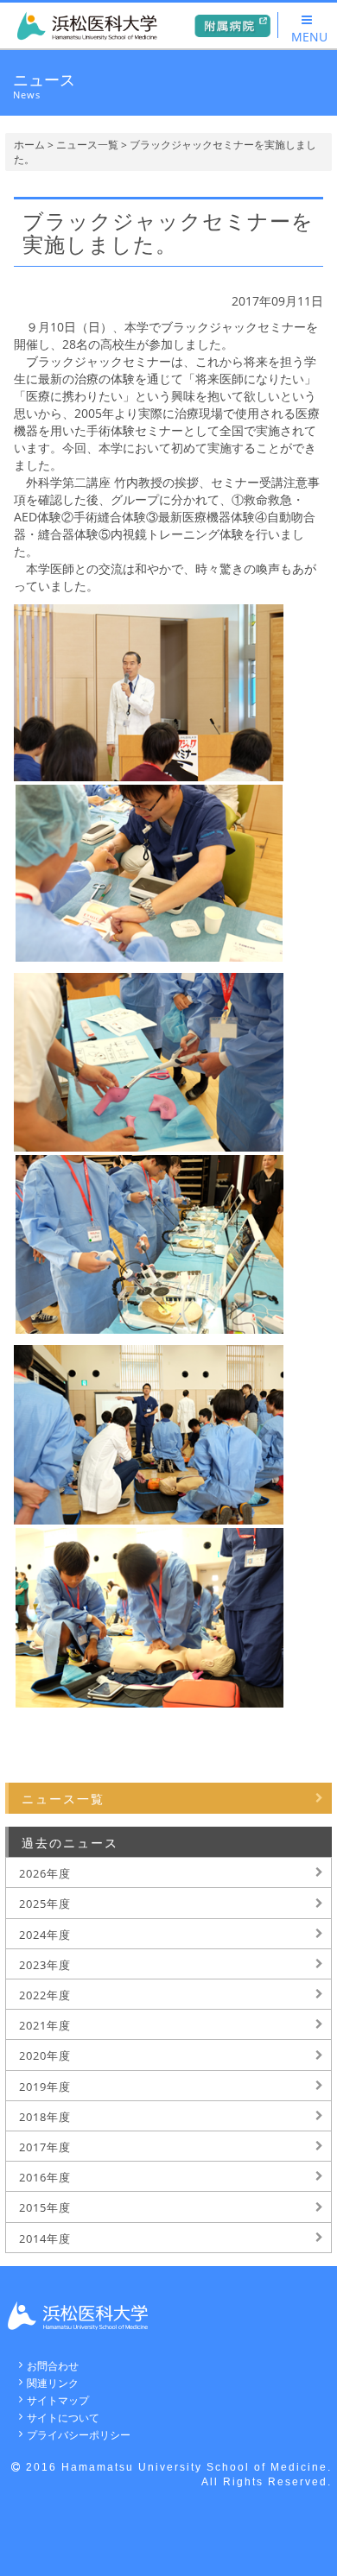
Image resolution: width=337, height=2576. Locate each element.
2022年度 (45, 1995)
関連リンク (53, 2383)
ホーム (29, 145)
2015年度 (45, 2207)
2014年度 (45, 2238)
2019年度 (45, 2087)
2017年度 (45, 2147)
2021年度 (45, 2025)
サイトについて (63, 2418)
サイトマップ (58, 2400)
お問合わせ (53, 2366)
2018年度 (45, 2117)
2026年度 (45, 1873)
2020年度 (45, 2055)
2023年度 (45, 1965)
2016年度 (45, 2177)
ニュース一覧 (87, 145)
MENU (309, 37)
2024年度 (45, 1935)
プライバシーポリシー (79, 2435)
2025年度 (45, 1904)
